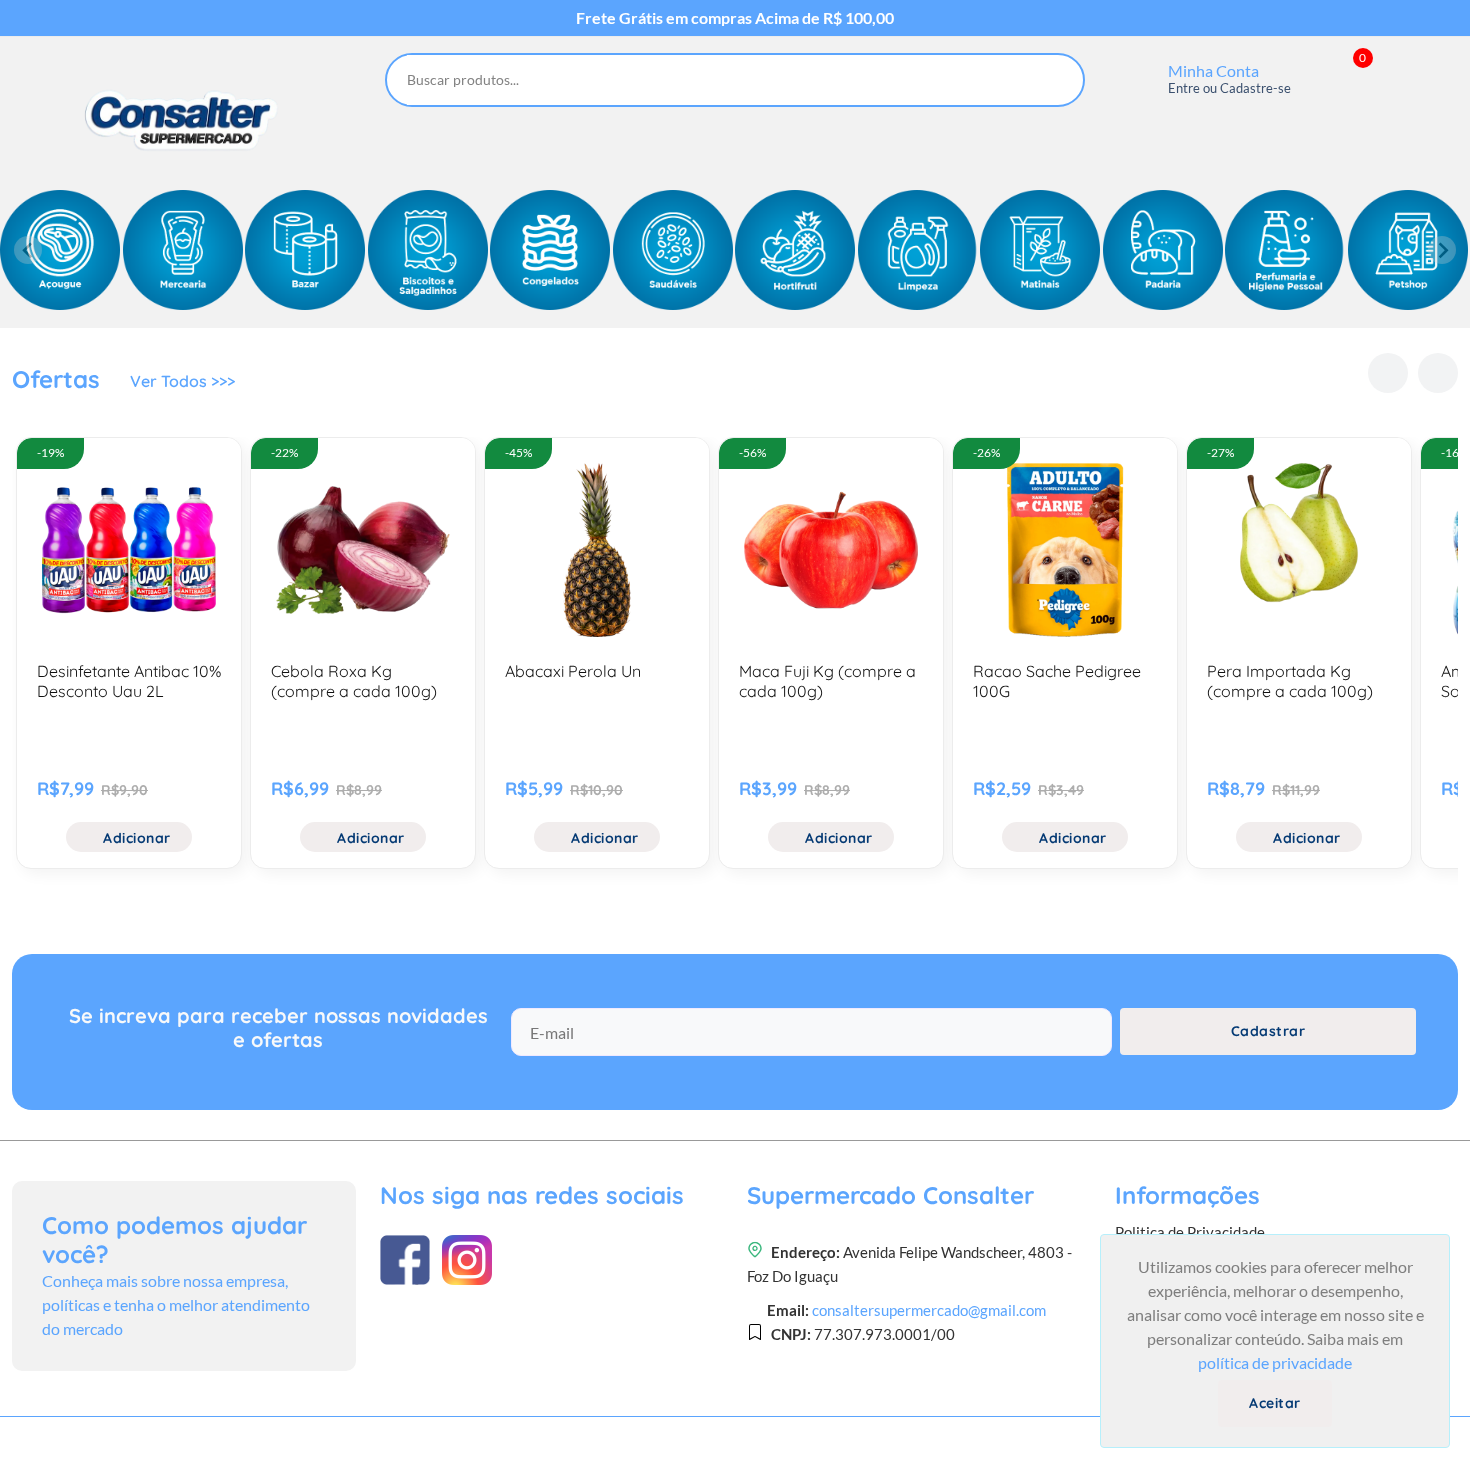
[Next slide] (1442, 250)
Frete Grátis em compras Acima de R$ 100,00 (735, 18)
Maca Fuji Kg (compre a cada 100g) (827, 680)
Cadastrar (1268, 1031)
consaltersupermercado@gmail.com (929, 1310)
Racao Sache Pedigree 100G (1057, 680)
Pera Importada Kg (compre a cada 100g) (1290, 680)
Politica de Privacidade (1190, 1232)
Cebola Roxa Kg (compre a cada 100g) (354, 680)
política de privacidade (1275, 1362)
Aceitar (1275, 1403)
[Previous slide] (28, 250)
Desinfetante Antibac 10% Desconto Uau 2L (129, 680)
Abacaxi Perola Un (573, 671)
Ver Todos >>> (182, 381)
